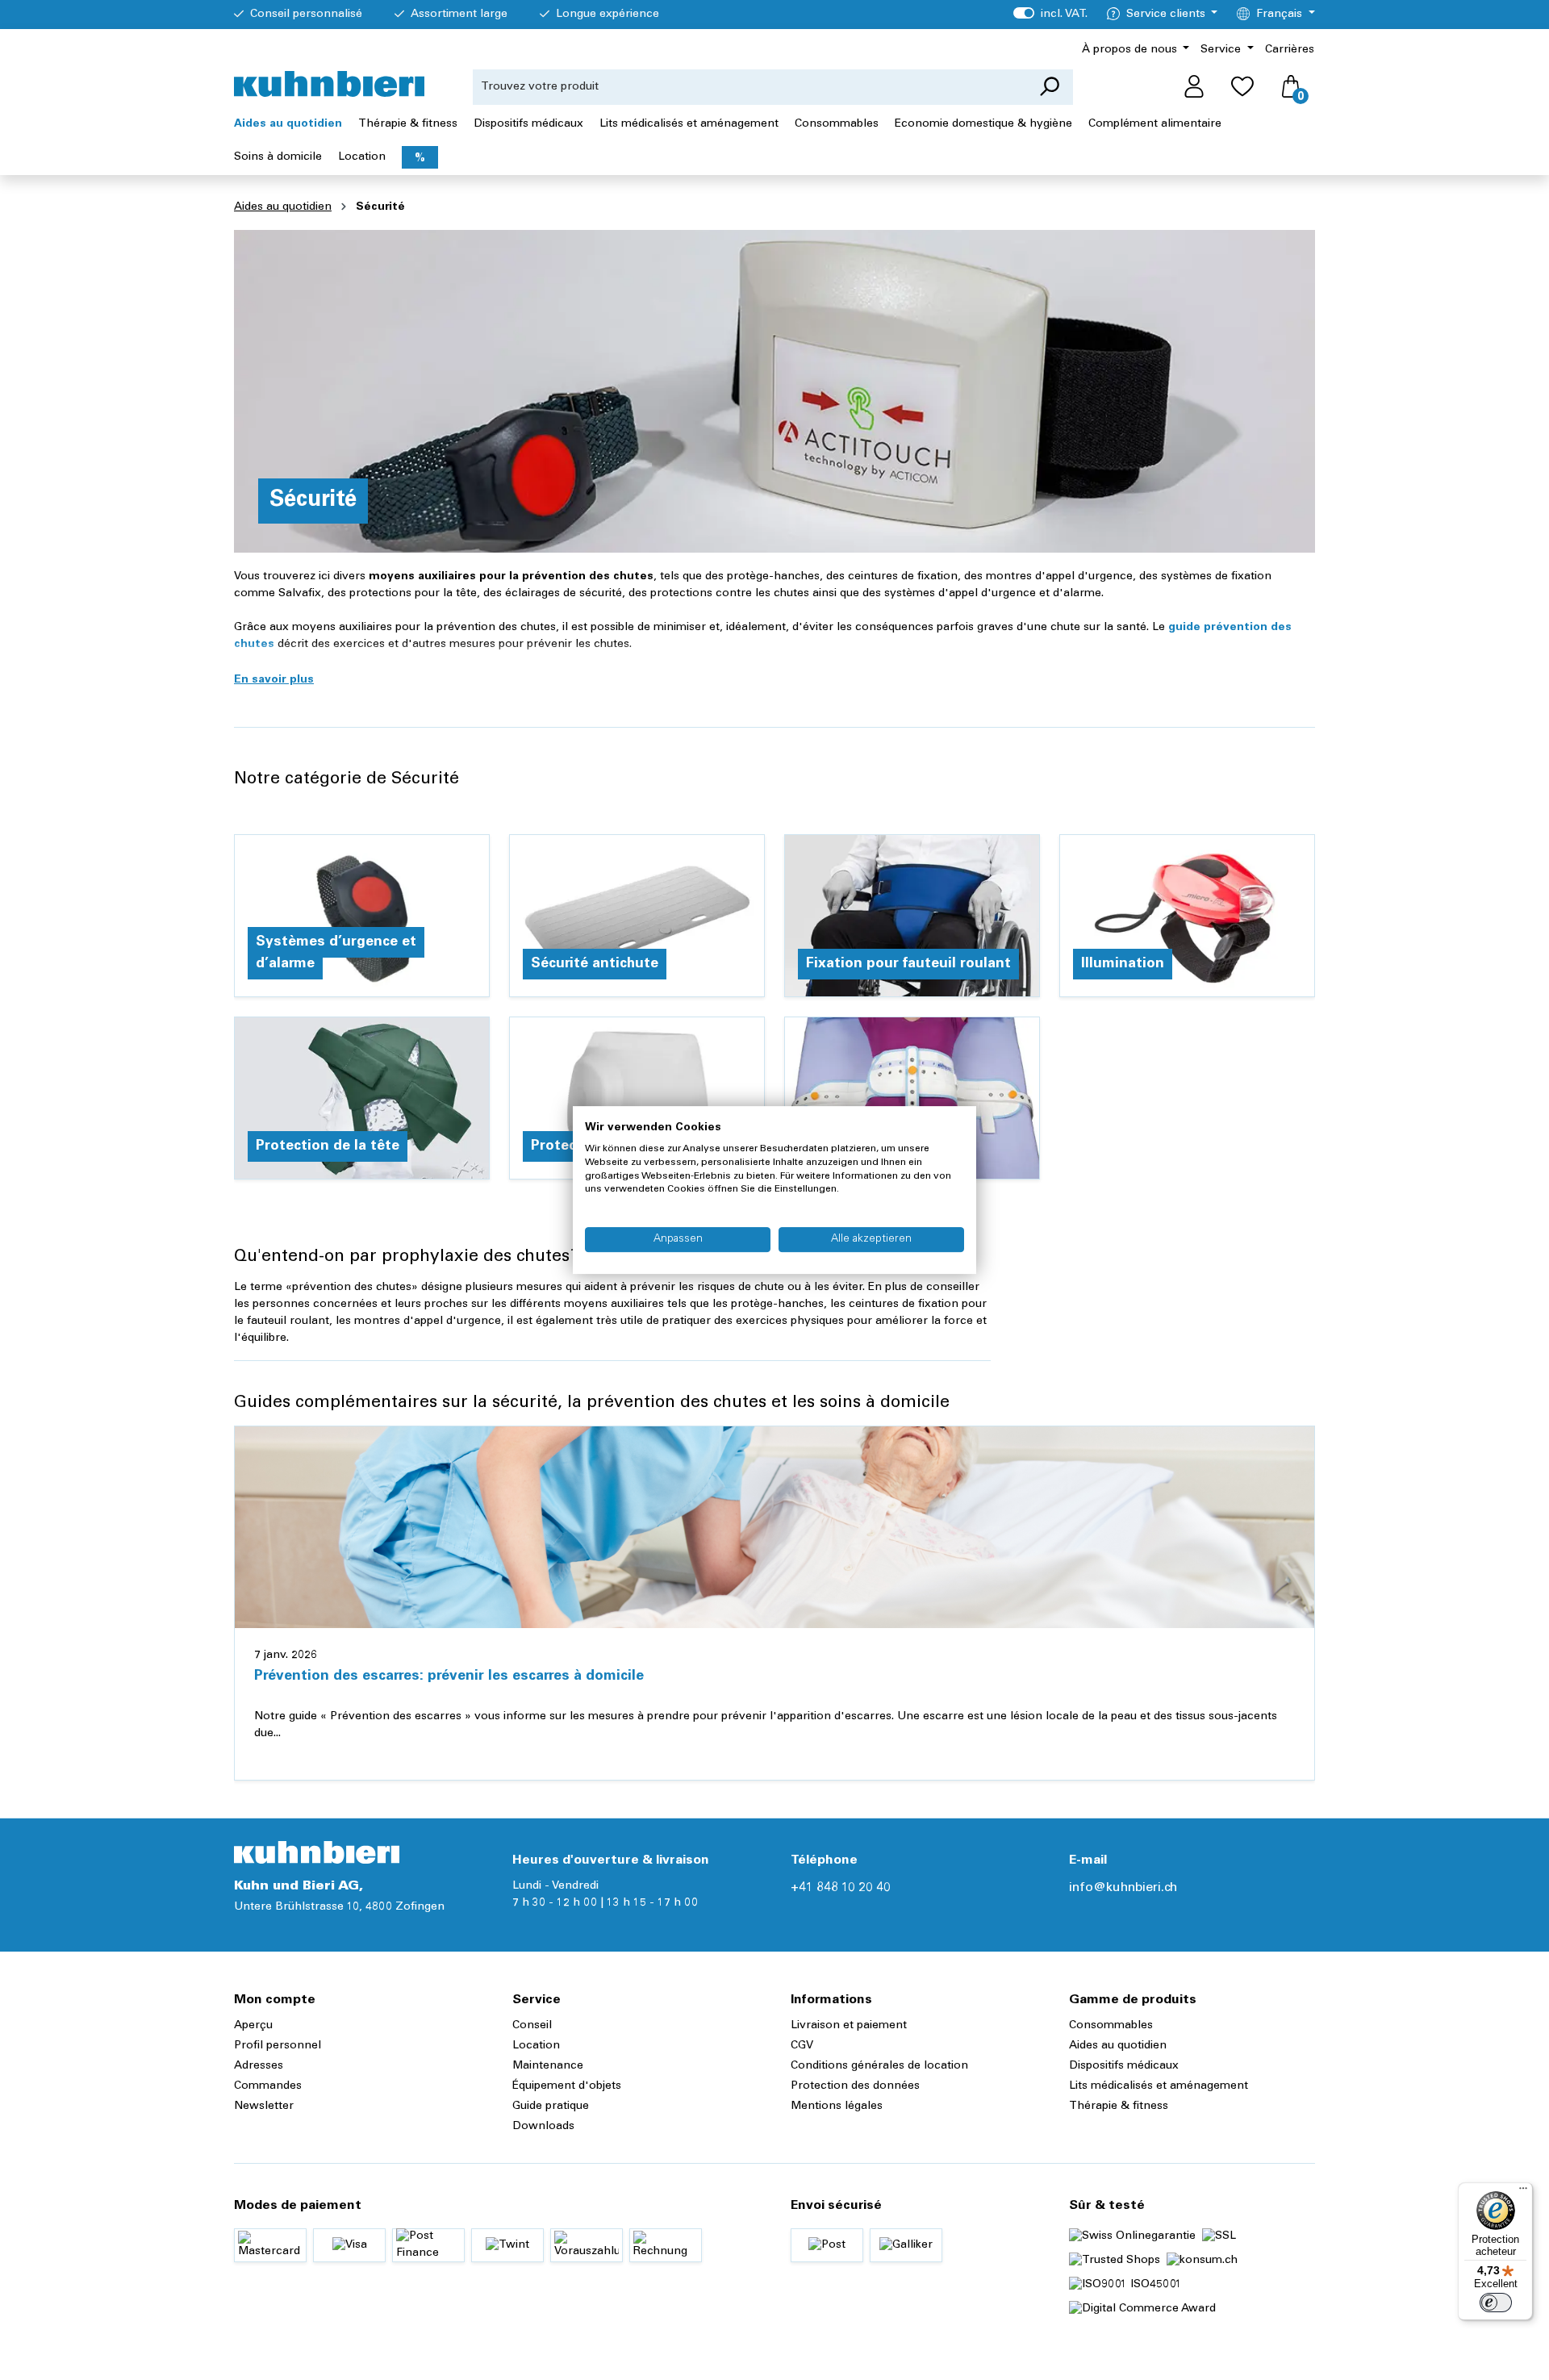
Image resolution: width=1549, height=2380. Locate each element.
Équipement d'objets (567, 2086)
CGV (802, 2046)
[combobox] (749, 87)
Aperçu (253, 2026)
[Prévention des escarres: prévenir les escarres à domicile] (774, 1527)
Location (536, 2046)
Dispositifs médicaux (1124, 2066)
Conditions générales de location (879, 2066)
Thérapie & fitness (1119, 2107)
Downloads (543, 2127)
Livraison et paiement (849, 2026)
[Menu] (1523, 2192)
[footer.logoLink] (317, 1852)
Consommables (1111, 2026)
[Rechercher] (1049, 87)
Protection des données (855, 2086)
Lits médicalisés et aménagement (1159, 2086)
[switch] (1496, 2303)
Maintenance (548, 2066)
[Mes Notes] (1242, 87)
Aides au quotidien (1118, 2046)
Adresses (259, 2066)
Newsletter (264, 2107)
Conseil (532, 2026)
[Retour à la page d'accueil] (329, 84)
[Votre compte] (1194, 87)
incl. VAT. (1050, 15)
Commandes (268, 2086)
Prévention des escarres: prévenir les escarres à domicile (449, 1676)
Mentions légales (837, 2107)
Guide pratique (551, 2107)
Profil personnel (278, 2046)
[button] (274, 680)
